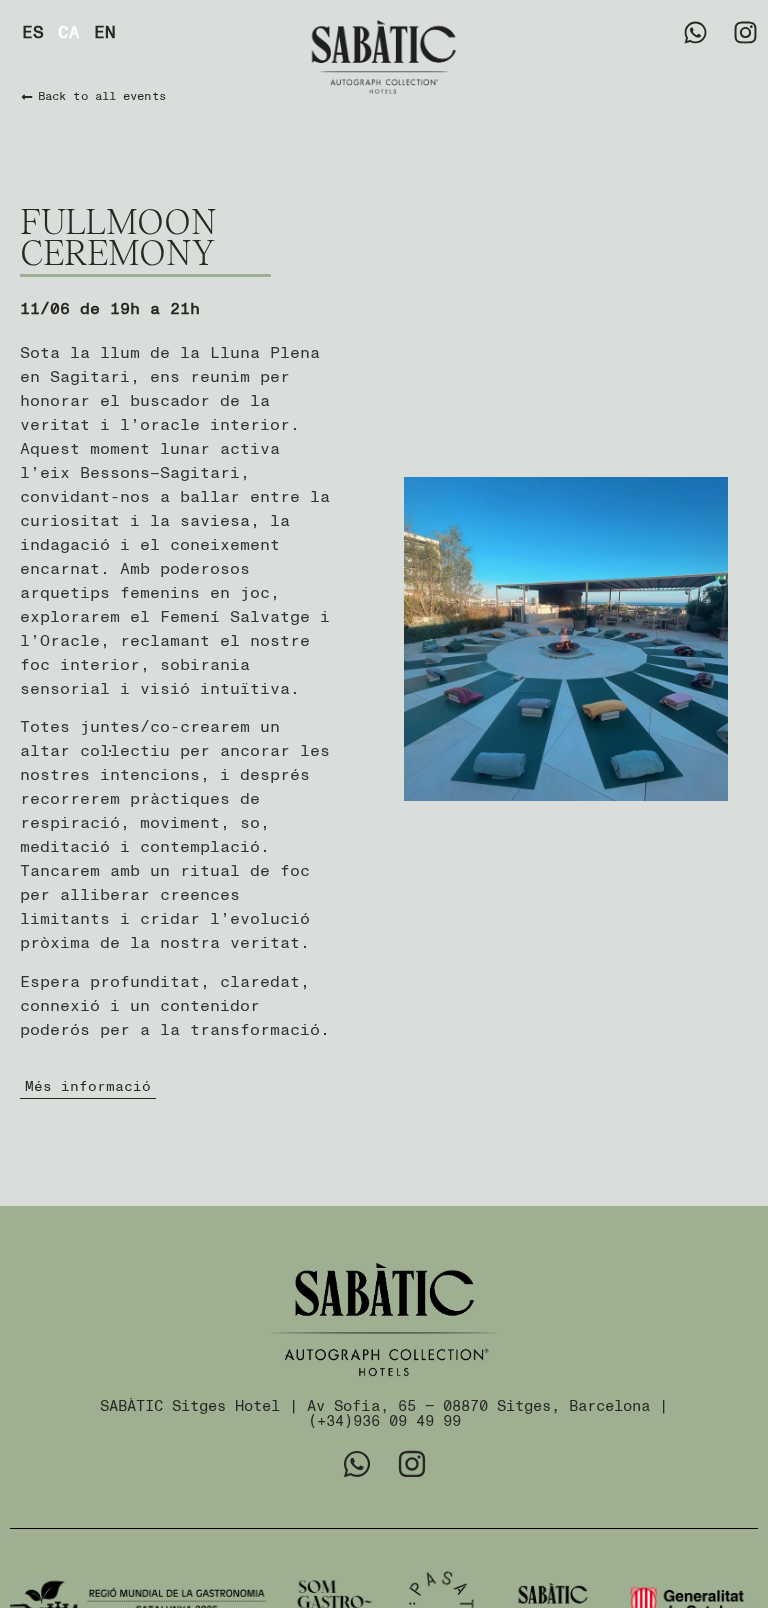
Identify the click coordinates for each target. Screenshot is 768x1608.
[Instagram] (745, 32)
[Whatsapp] (695, 32)
